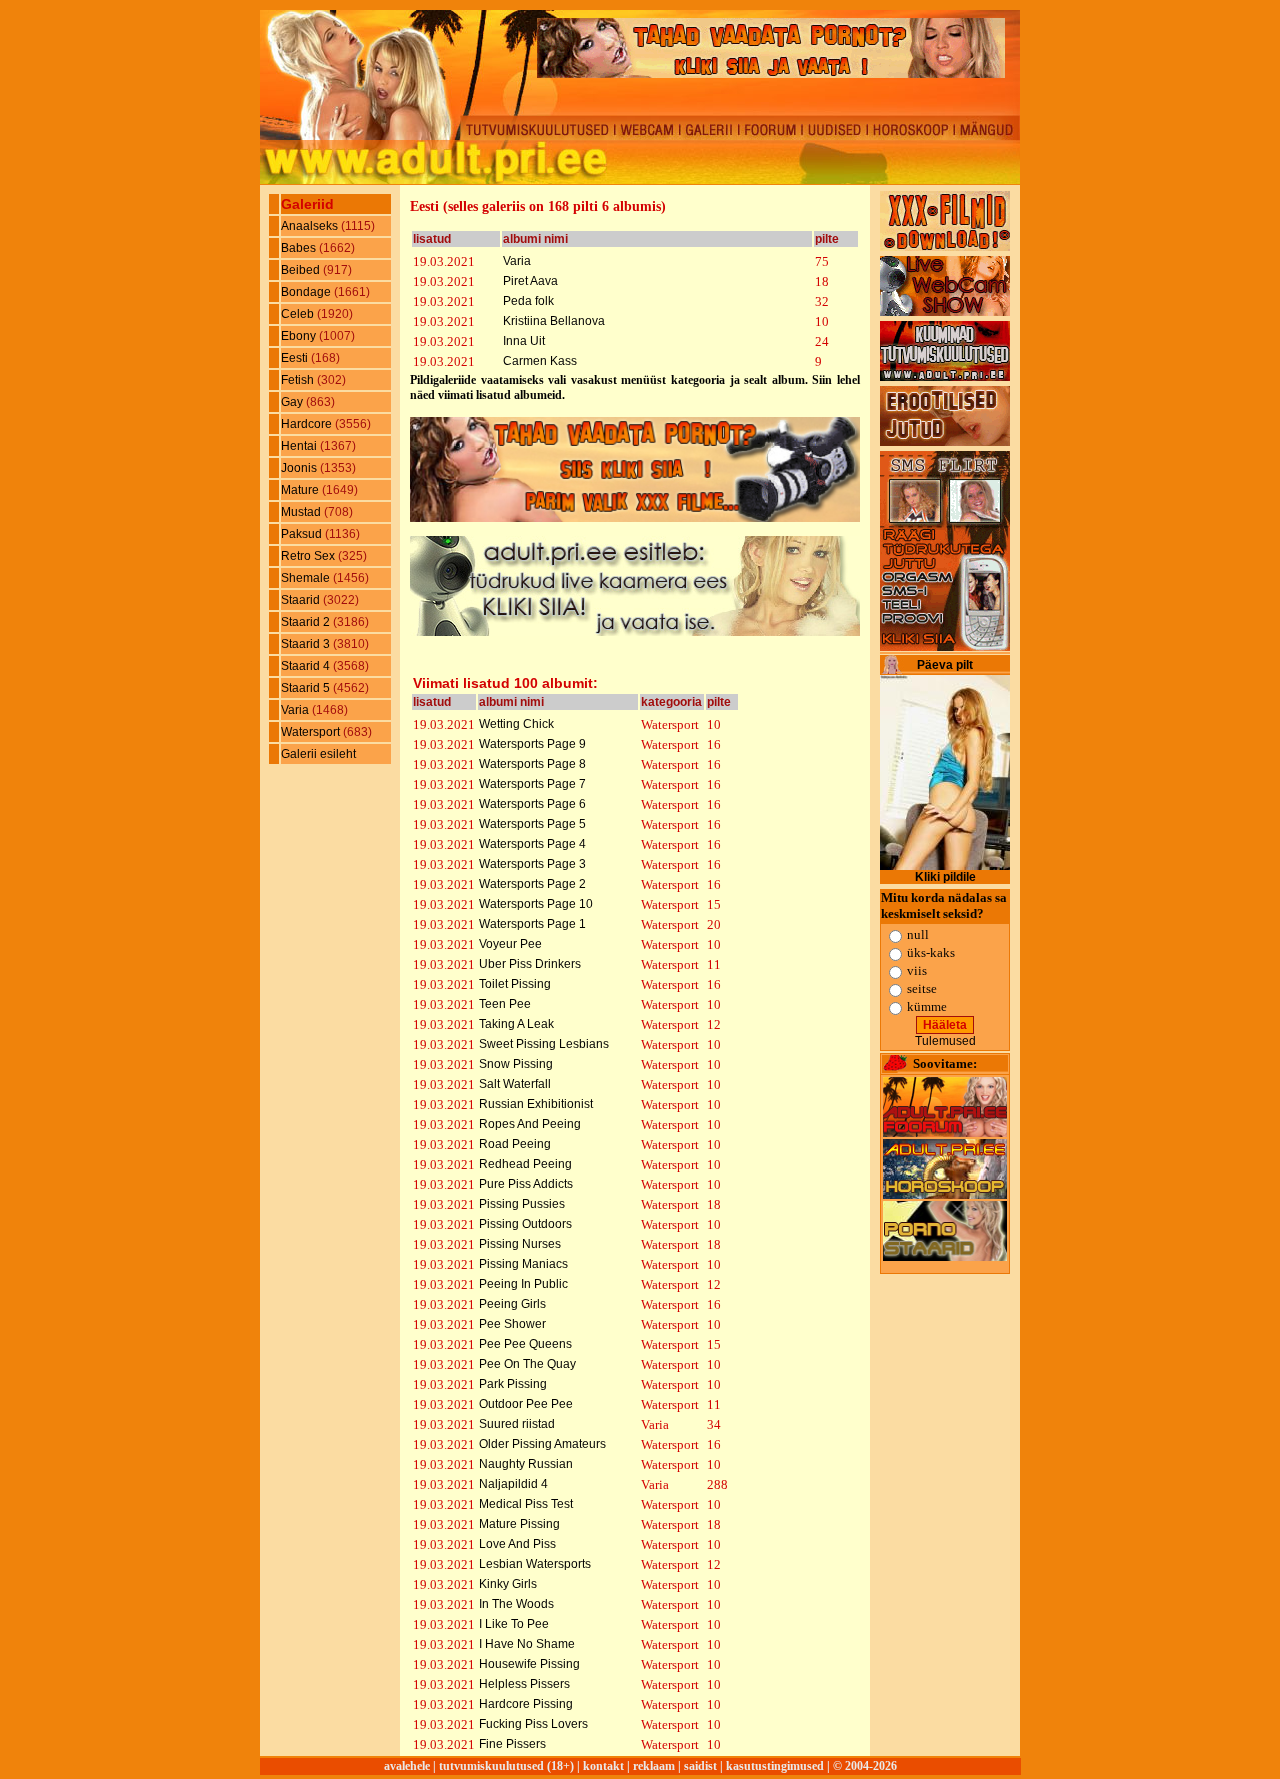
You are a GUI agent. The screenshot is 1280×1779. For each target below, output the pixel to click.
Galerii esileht (318, 754)
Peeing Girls (512, 1304)
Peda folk (528, 301)
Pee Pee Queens (525, 1344)
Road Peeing (515, 1144)
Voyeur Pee (510, 944)
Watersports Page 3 (532, 864)
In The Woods (516, 1604)
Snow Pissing (516, 1064)
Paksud (303, 534)
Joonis (300, 468)
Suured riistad (517, 1424)
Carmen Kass (540, 361)
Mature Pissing (519, 1524)
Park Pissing (513, 1384)
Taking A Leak (516, 1024)
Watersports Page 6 (532, 804)
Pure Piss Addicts (526, 1184)
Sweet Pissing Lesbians (544, 1044)
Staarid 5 (307, 688)
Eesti (296, 358)
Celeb (299, 314)
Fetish (299, 380)
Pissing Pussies (522, 1204)
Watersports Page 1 (532, 924)
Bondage (307, 292)
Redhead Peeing (525, 1164)
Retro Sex (309, 556)
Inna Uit (524, 341)
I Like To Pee (514, 1624)
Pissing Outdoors (525, 1224)
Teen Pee (505, 1004)
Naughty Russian (526, 1464)
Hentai (300, 446)
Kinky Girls (508, 1584)
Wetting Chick (516, 724)
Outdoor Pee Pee (526, 1404)
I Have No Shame (527, 1644)
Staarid (302, 600)
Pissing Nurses (520, 1244)
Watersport (312, 732)
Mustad (302, 512)
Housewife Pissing (529, 1664)
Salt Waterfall (515, 1084)
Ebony (300, 336)
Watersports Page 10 (536, 904)
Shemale (307, 578)
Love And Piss (517, 1544)
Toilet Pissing (515, 984)
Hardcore (308, 424)
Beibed (302, 270)
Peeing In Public (523, 1284)
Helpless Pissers (524, 1684)
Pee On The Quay (527, 1364)
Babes (300, 248)
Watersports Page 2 (532, 884)
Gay (293, 402)
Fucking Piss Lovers (533, 1724)
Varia (296, 710)
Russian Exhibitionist (536, 1104)
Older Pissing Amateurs (542, 1444)
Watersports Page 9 (532, 744)
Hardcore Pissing (526, 1704)
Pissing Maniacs (523, 1264)
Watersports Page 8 (532, 764)
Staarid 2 (307, 622)
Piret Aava (530, 281)
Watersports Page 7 (532, 784)
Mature (301, 490)
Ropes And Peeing (530, 1124)
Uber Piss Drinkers (530, 964)
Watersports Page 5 (532, 824)
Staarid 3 (307, 644)
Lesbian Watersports (535, 1564)
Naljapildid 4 (513, 1484)
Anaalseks (311, 226)
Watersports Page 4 (532, 844)
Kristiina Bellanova (554, 321)
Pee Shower (512, 1324)
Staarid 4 (307, 666)
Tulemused (945, 1041)
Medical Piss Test (526, 1504)
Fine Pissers (512, 1744)
